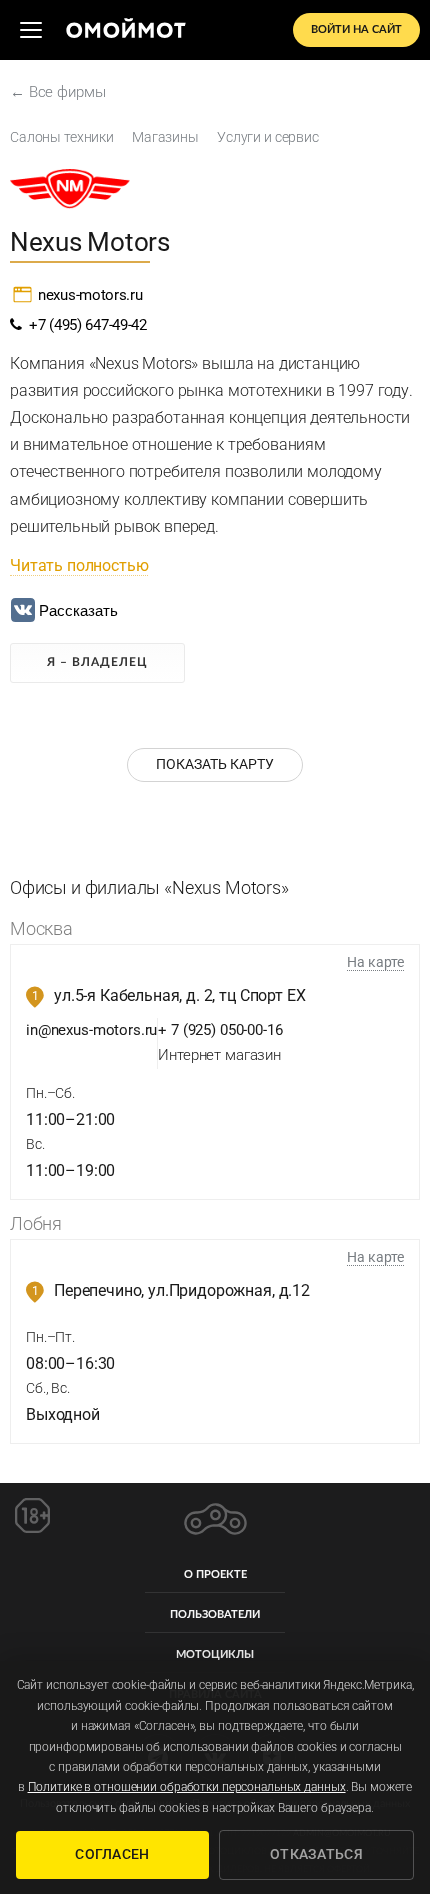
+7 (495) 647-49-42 (84, 325)
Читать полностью (79, 565)
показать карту (215, 764)
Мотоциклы (215, 1654)
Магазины (165, 137)
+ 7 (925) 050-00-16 (220, 1030)
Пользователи (215, 1614)
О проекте (215, 1574)
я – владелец (97, 662)
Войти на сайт (356, 29)
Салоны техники (62, 137)
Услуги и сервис (268, 137)
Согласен (112, 1854)
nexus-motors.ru (90, 295)
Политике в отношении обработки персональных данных (187, 1787)
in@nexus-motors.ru (91, 1030)
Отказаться (316, 1854)
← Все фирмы (57, 92)
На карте (375, 962)
